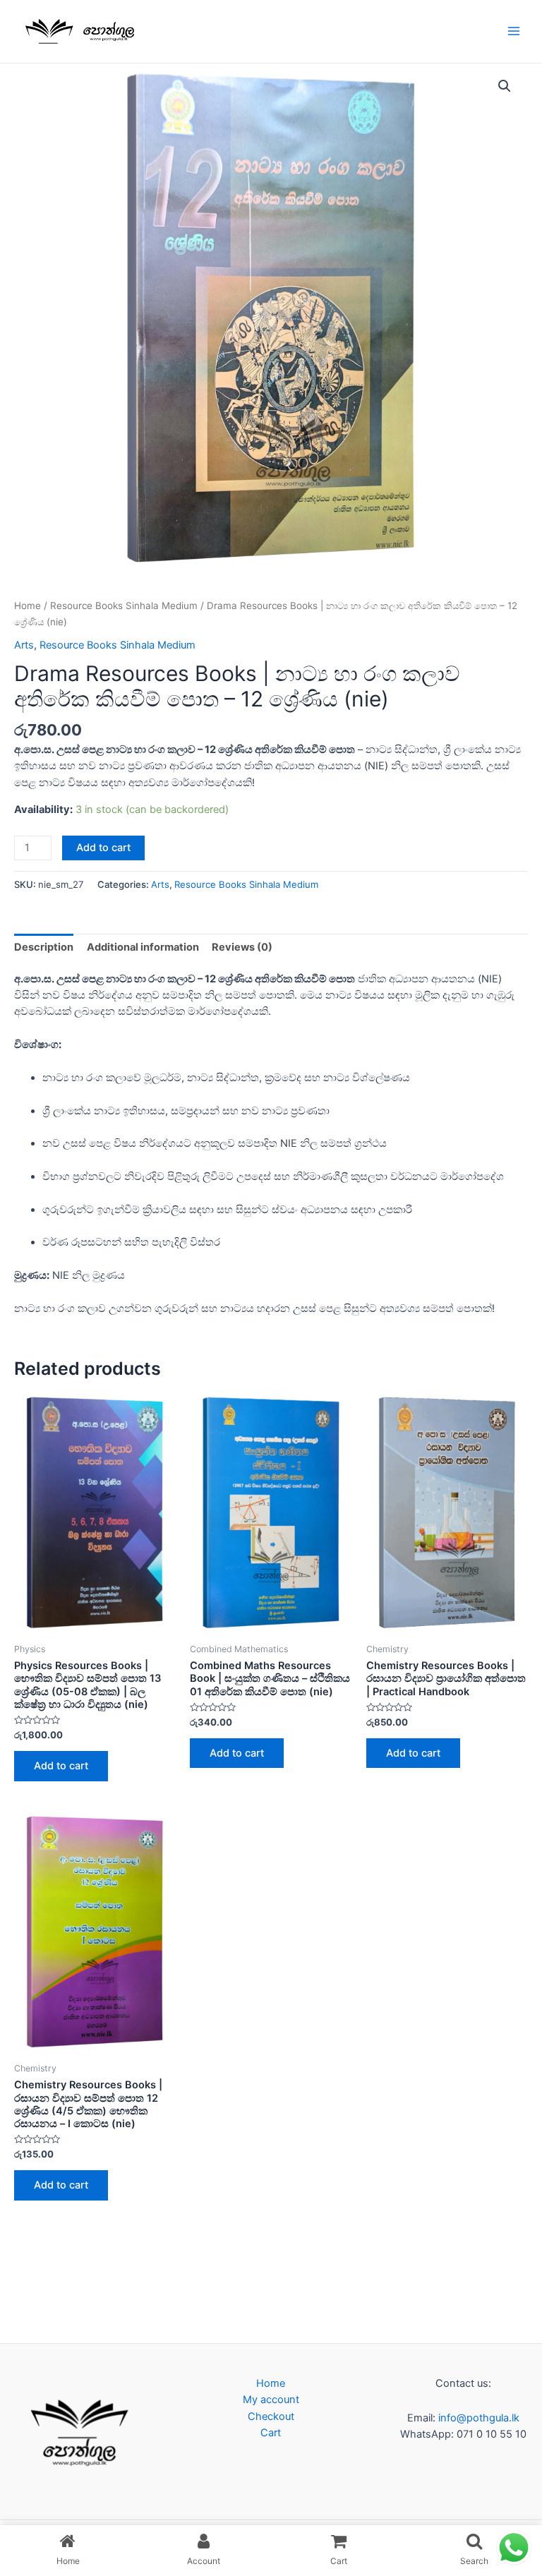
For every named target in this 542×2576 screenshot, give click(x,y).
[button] (505, 86)
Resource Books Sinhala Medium (124, 606)
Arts (24, 645)
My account (271, 2400)
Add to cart (103, 848)
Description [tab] (44, 947)
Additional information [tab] (143, 947)
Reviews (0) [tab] (242, 947)
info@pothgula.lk (477, 2418)
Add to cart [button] (61, 1766)
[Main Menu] (514, 31)
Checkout (271, 2416)
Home (28, 606)
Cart (271, 2433)
